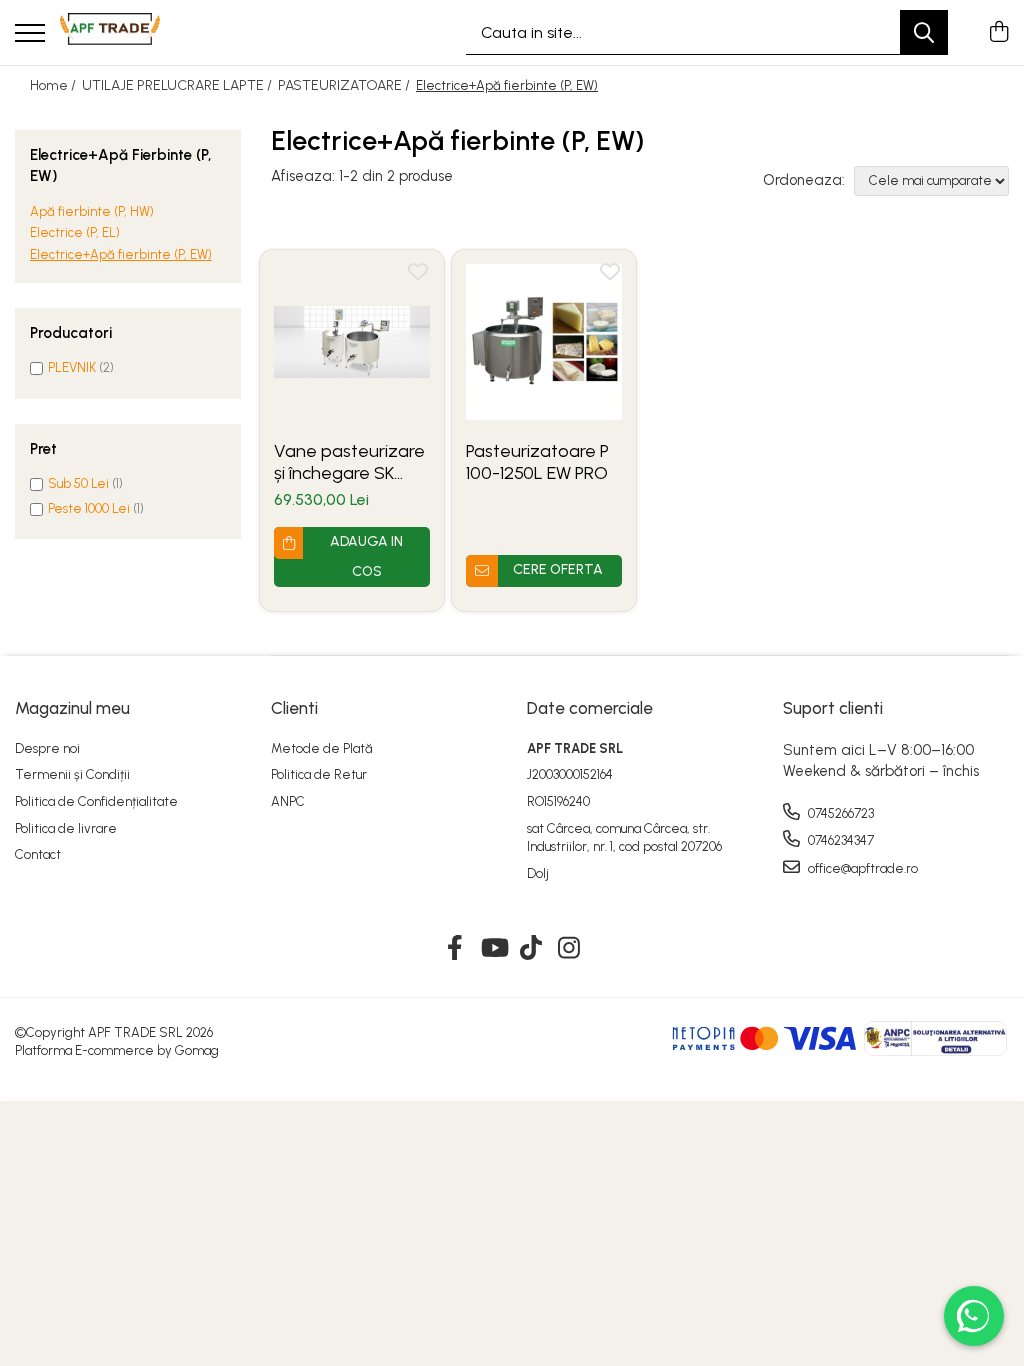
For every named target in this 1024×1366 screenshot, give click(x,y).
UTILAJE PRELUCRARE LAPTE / (178, 85)
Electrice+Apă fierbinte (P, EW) (121, 254)
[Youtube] (493, 949)
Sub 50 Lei (78, 483)
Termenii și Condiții (72, 774)
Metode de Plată (322, 748)
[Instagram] (569, 949)
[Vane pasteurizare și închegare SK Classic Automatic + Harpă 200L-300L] (352, 342)
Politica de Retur (319, 774)
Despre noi (47, 748)
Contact (38, 854)
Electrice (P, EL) (75, 232)
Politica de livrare (66, 828)
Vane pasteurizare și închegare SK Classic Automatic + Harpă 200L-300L (349, 462)
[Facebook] (455, 949)
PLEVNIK (72, 367)
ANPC (288, 801)
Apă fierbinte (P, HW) (92, 211)
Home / (54, 85)
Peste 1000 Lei (89, 508)
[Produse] (30, 34)
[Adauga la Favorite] (418, 276)
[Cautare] (924, 32)
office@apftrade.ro (861, 868)
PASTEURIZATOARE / (345, 85)
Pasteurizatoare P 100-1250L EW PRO (537, 462)
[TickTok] (531, 949)
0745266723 (839, 813)
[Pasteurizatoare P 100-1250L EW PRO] (544, 342)
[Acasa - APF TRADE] (110, 33)
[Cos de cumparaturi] (998, 33)
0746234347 (839, 840)
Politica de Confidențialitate (96, 801)
